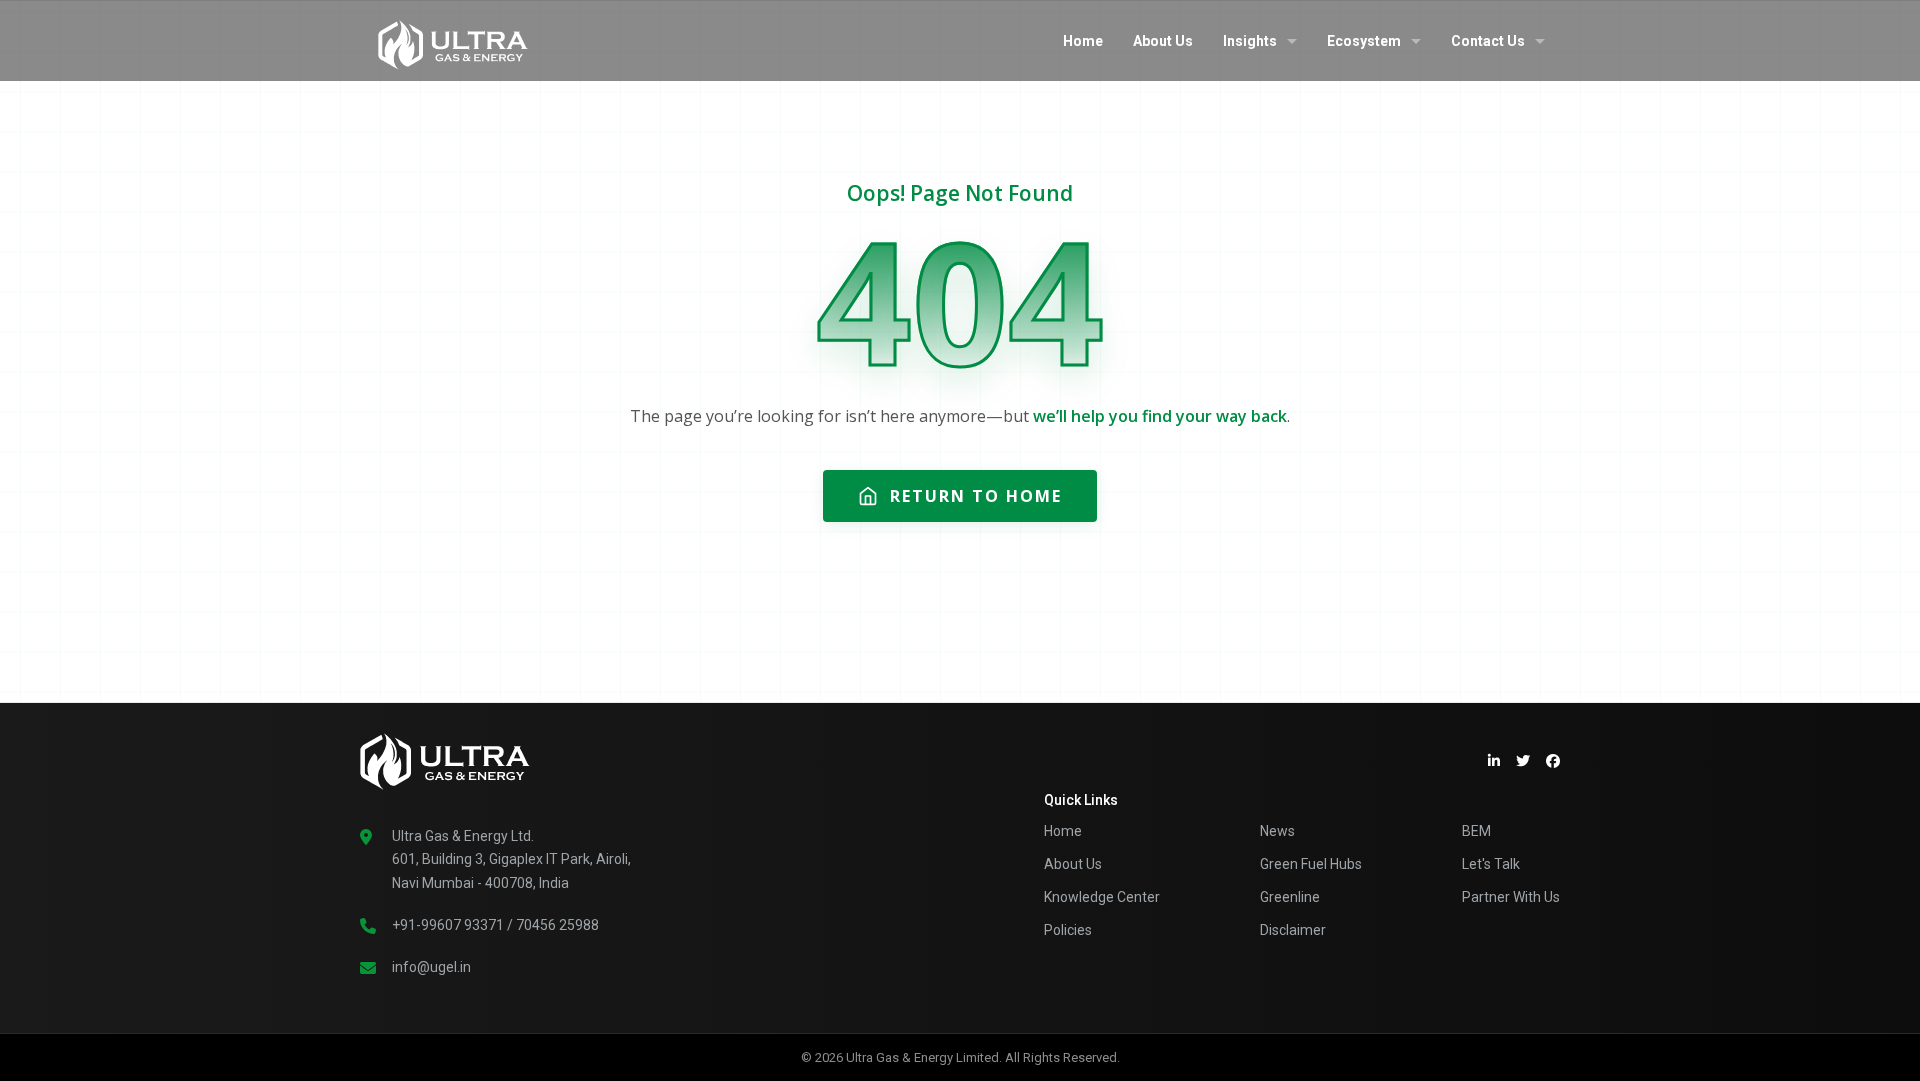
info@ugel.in (431, 967)
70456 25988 (557, 925)
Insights (1250, 41)
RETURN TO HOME (976, 496)
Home (1083, 41)
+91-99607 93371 (448, 925)
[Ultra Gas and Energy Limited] (453, 40)
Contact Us (1488, 41)
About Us (1163, 41)
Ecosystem (1364, 41)
